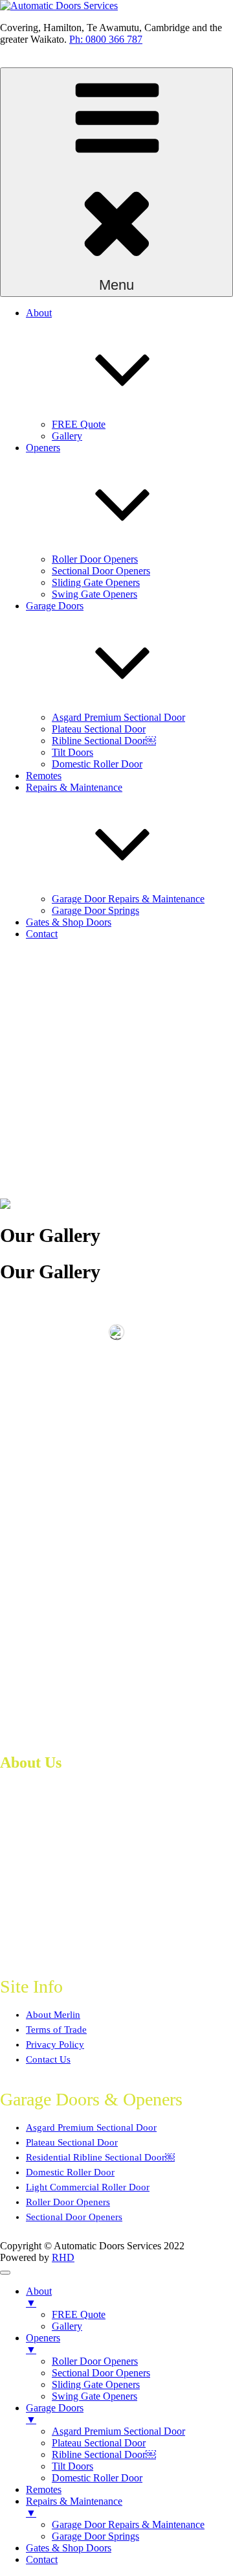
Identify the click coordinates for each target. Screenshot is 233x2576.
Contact (42, 934)
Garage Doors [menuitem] (55, 2414)
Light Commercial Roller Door (88, 2187)
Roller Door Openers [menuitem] (95, 2361)
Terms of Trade (56, 2030)
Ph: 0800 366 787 (106, 39)
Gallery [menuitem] (67, 2326)
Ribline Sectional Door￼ (104, 741)
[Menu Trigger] (5, 2273)
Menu (116, 285)
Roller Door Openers (95, 559)
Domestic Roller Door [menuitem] (97, 2478)
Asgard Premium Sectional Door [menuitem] (118, 2431)
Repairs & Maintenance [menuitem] (74, 2507)
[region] (116, 1074)
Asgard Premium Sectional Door (118, 717)
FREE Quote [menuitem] (79, 2314)
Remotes (44, 776)
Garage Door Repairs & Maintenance (128, 899)
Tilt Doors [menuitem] (72, 2466)
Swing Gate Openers (94, 594)
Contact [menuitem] (42, 2559)
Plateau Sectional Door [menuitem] (99, 2443)
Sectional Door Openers (101, 571)
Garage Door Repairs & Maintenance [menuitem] (128, 2524)
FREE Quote (79, 424)
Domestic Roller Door (97, 764)
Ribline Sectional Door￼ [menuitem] (104, 2454)
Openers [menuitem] (43, 2344)
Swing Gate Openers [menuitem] (94, 2396)
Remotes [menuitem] (44, 2489)
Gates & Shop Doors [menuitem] (69, 2548)
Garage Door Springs (95, 910)
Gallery (67, 436)
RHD (63, 2257)
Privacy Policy (55, 2044)
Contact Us (48, 2059)
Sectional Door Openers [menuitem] (101, 2373)
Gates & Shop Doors (69, 922)
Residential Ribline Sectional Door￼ (100, 2157)
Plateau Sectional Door (99, 729)
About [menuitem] (39, 2297)
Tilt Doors (72, 752)
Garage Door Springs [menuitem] (95, 2536)
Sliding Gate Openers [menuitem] (96, 2384)
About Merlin (53, 2015)
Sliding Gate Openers (96, 582)
